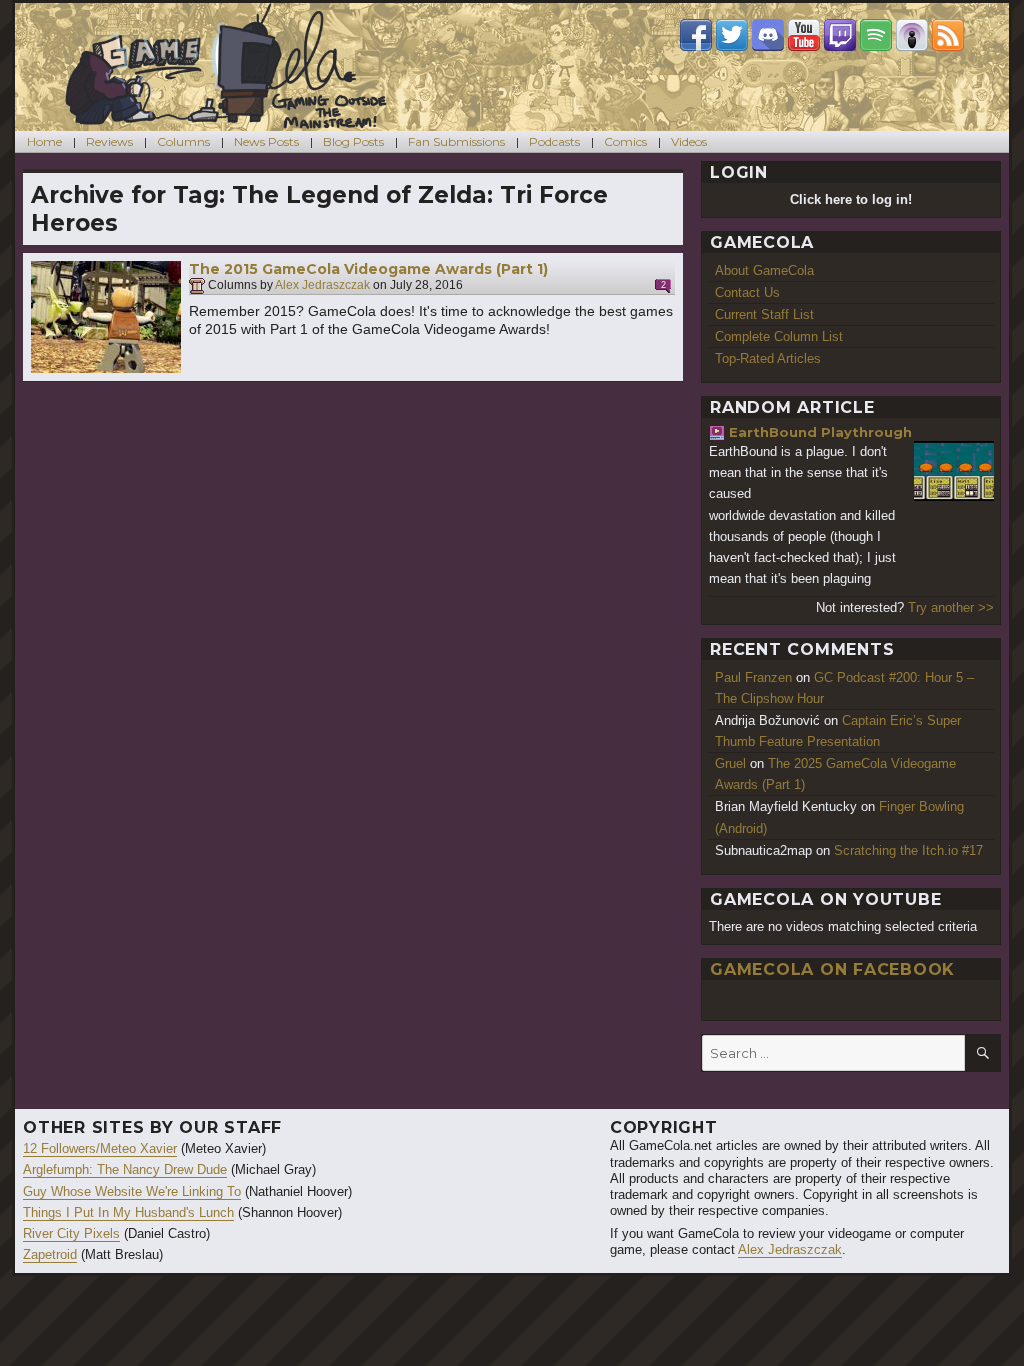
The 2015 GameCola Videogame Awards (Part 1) (368, 269)
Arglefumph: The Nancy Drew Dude (125, 1169)
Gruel (730, 763)
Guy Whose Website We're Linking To (132, 1191)
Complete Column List (779, 336)
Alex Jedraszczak (322, 286)
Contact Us (747, 292)
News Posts (266, 141)
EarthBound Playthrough (820, 432)
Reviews (109, 141)
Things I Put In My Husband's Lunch (128, 1212)
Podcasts (554, 141)
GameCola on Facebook (832, 969)
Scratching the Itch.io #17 (908, 850)
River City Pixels (71, 1233)
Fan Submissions (456, 141)
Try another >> (951, 607)
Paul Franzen (753, 677)
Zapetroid (50, 1254)
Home (44, 141)
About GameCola (764, 270)
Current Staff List (764, 314)
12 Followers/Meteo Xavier (100, 1148)
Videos (689, 141)
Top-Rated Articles (768, 358)
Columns (183, 141)
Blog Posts (353, 141)
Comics (625, 141)
